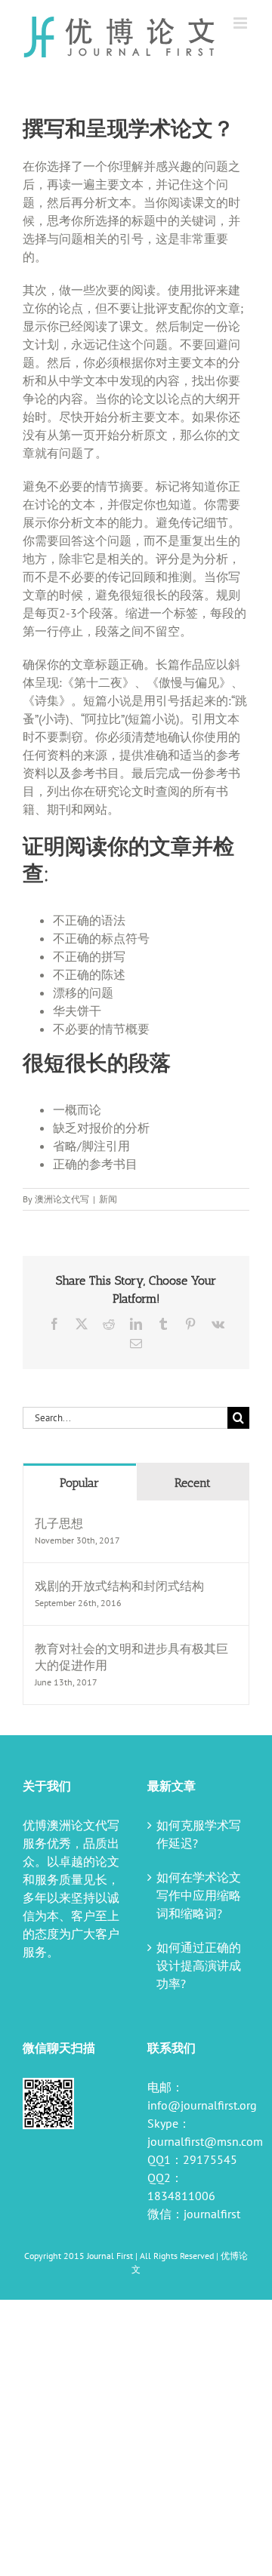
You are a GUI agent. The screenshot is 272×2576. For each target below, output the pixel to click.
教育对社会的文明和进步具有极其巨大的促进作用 (131, 1657)
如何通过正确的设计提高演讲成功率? (199, 1965)
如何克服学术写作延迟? (199, 1834)
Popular (79, 1483)
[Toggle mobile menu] (241, 23)
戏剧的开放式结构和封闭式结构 (119, 1586)
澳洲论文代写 (62, 1199)
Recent (193, 1483)
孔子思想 (59, 1523)
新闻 (108, 1199)
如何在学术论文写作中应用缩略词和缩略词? (199, 1895)
